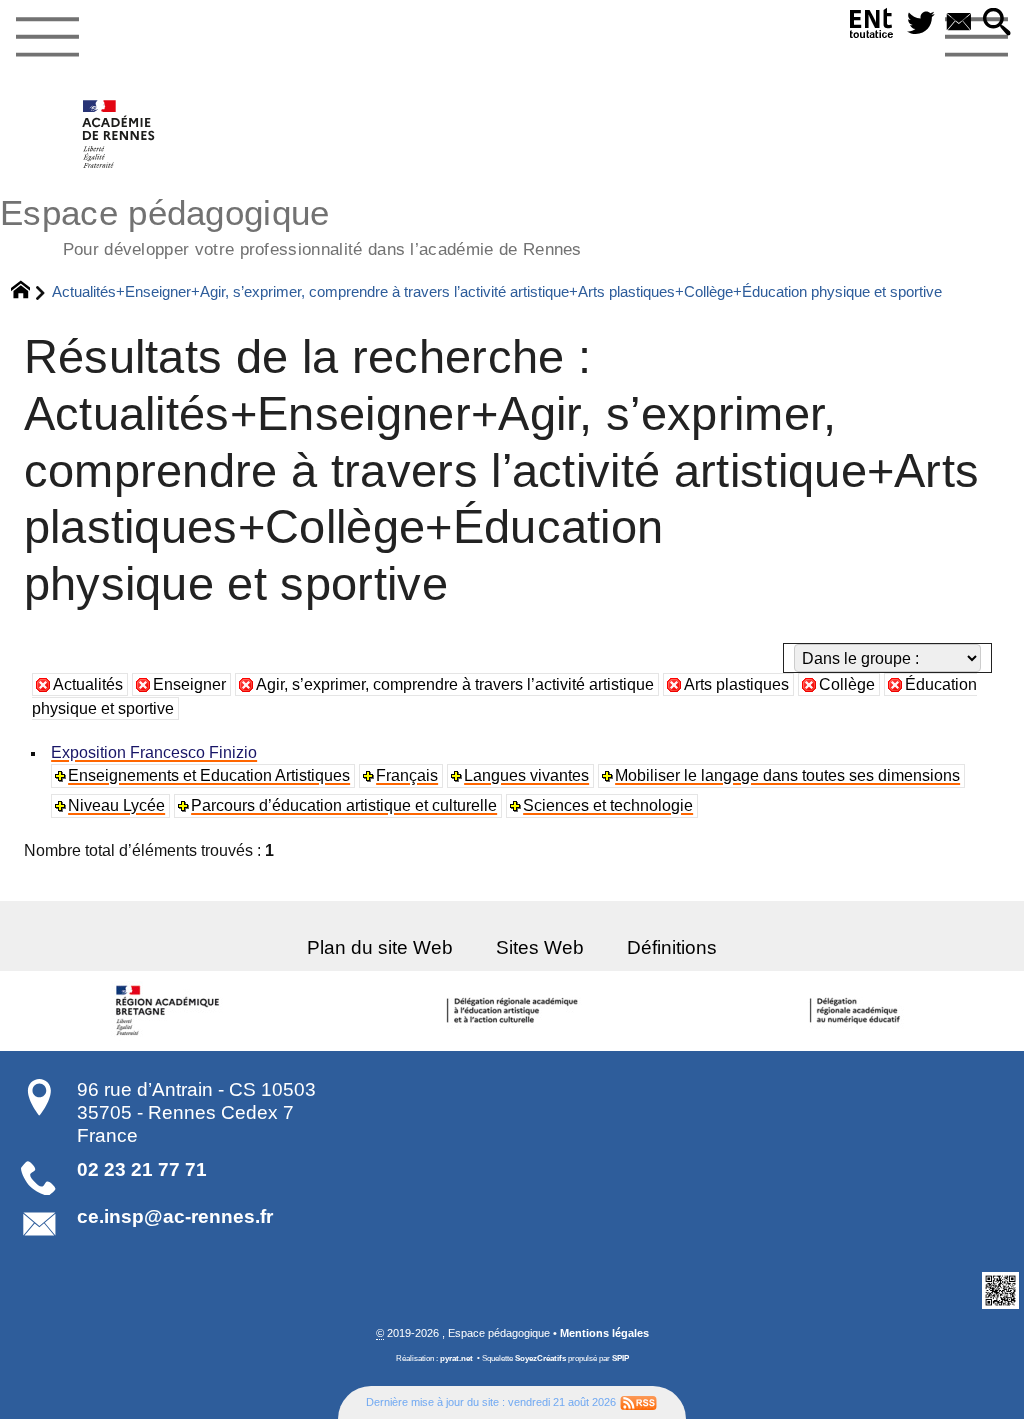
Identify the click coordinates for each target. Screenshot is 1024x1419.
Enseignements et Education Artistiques (209, 775)
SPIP (620, 1358)
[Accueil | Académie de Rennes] (171, 1011)
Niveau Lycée (116, 805)
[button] (997, 23)
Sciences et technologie (608, 805)
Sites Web (540, 947)
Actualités (88, 684)
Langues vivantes (526, 775)
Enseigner (189, 684)
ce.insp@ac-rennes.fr (175, 1216)
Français (407, 775)
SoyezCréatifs (540, 1358)
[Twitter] (921, 23)
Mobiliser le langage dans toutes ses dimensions (787, 775)
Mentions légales (604, 1333)
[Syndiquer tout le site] (638, 1402)
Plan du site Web (380, 947)
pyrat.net (456, 1358)
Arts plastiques (736, 684)
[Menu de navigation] (47, 38)
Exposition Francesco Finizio (154, 752)
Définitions (672, 947)
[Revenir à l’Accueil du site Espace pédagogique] (119, 134)
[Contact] (959, 23)
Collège (847, 684)
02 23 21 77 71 (142, 1169)
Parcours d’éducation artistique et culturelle (344, 805)
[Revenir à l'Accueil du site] (29, 292)
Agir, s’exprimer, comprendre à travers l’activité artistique (455, 684)
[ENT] (872, 27)
